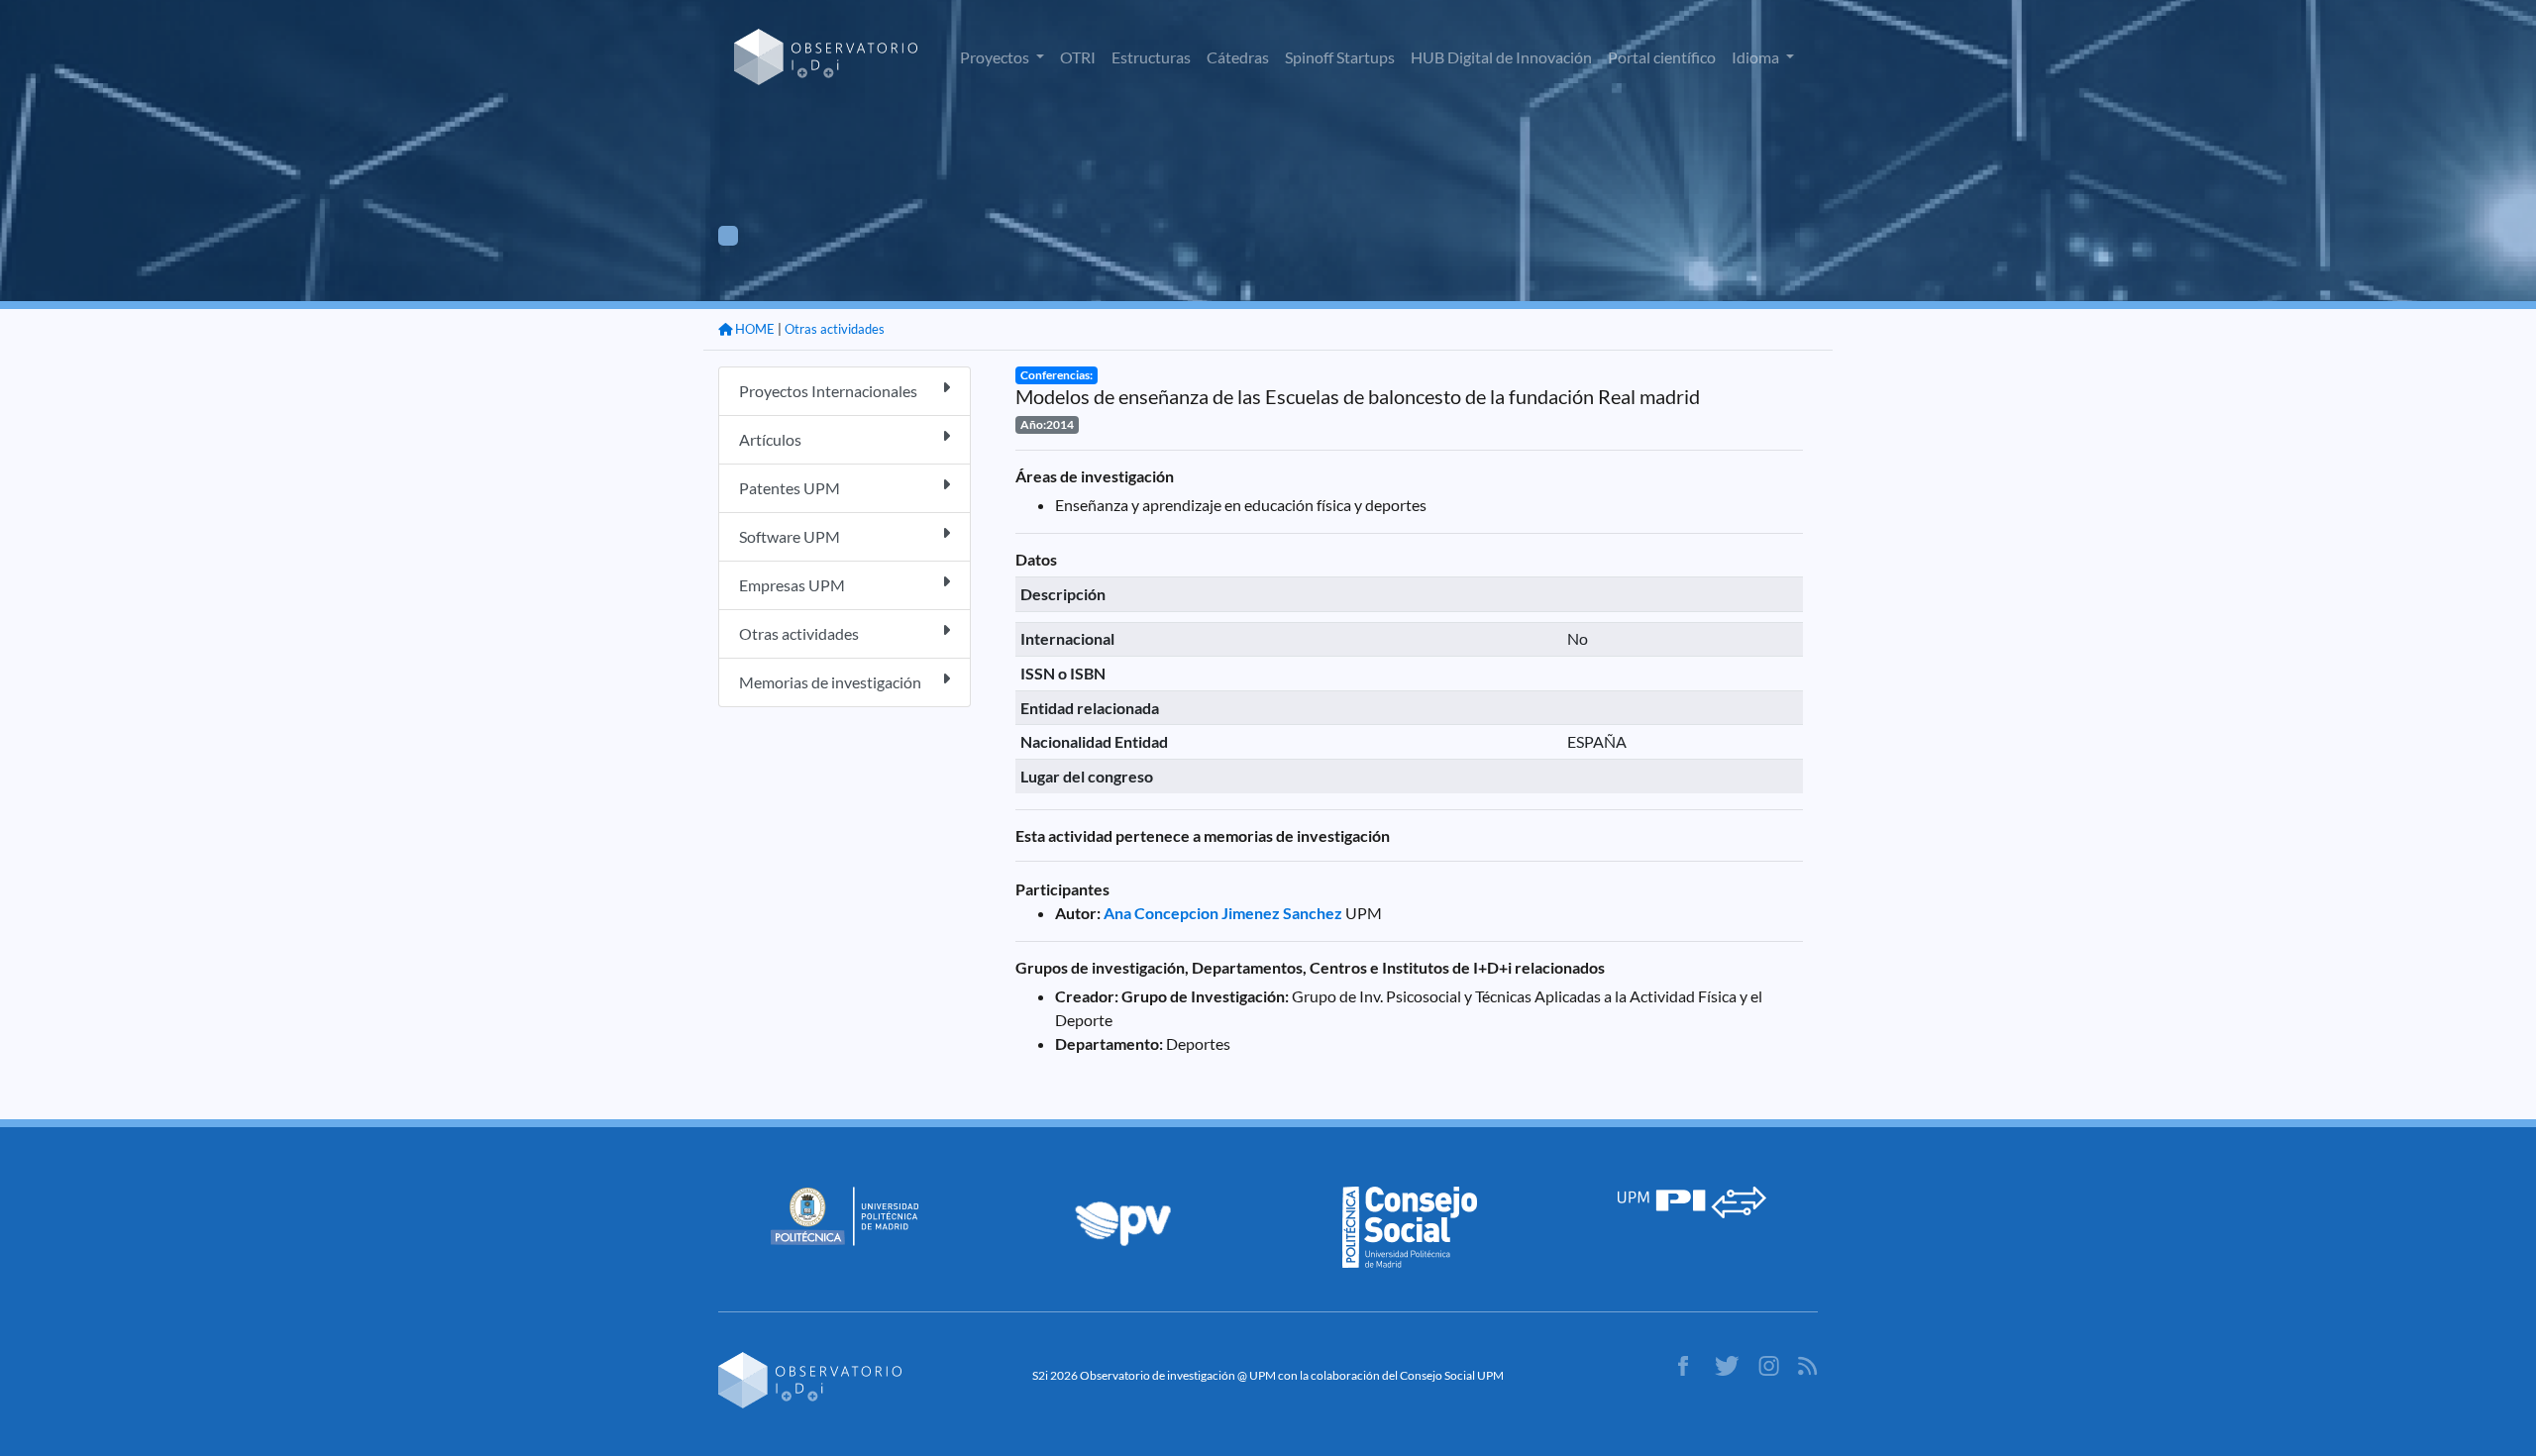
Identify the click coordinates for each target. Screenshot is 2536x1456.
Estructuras (1151, 57)
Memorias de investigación (830, 682)
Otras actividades (835, 329)
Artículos (770, 439)
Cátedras (1238, 57)
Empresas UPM (792, 585)
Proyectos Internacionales (828, 391)
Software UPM (790, 536)
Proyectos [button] (996, 57)
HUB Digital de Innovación (1501, 57)
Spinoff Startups (1340, 57)
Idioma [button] (1757, 57)
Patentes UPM (790, 488)
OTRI (1078, 57)
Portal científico (1662, 57)
